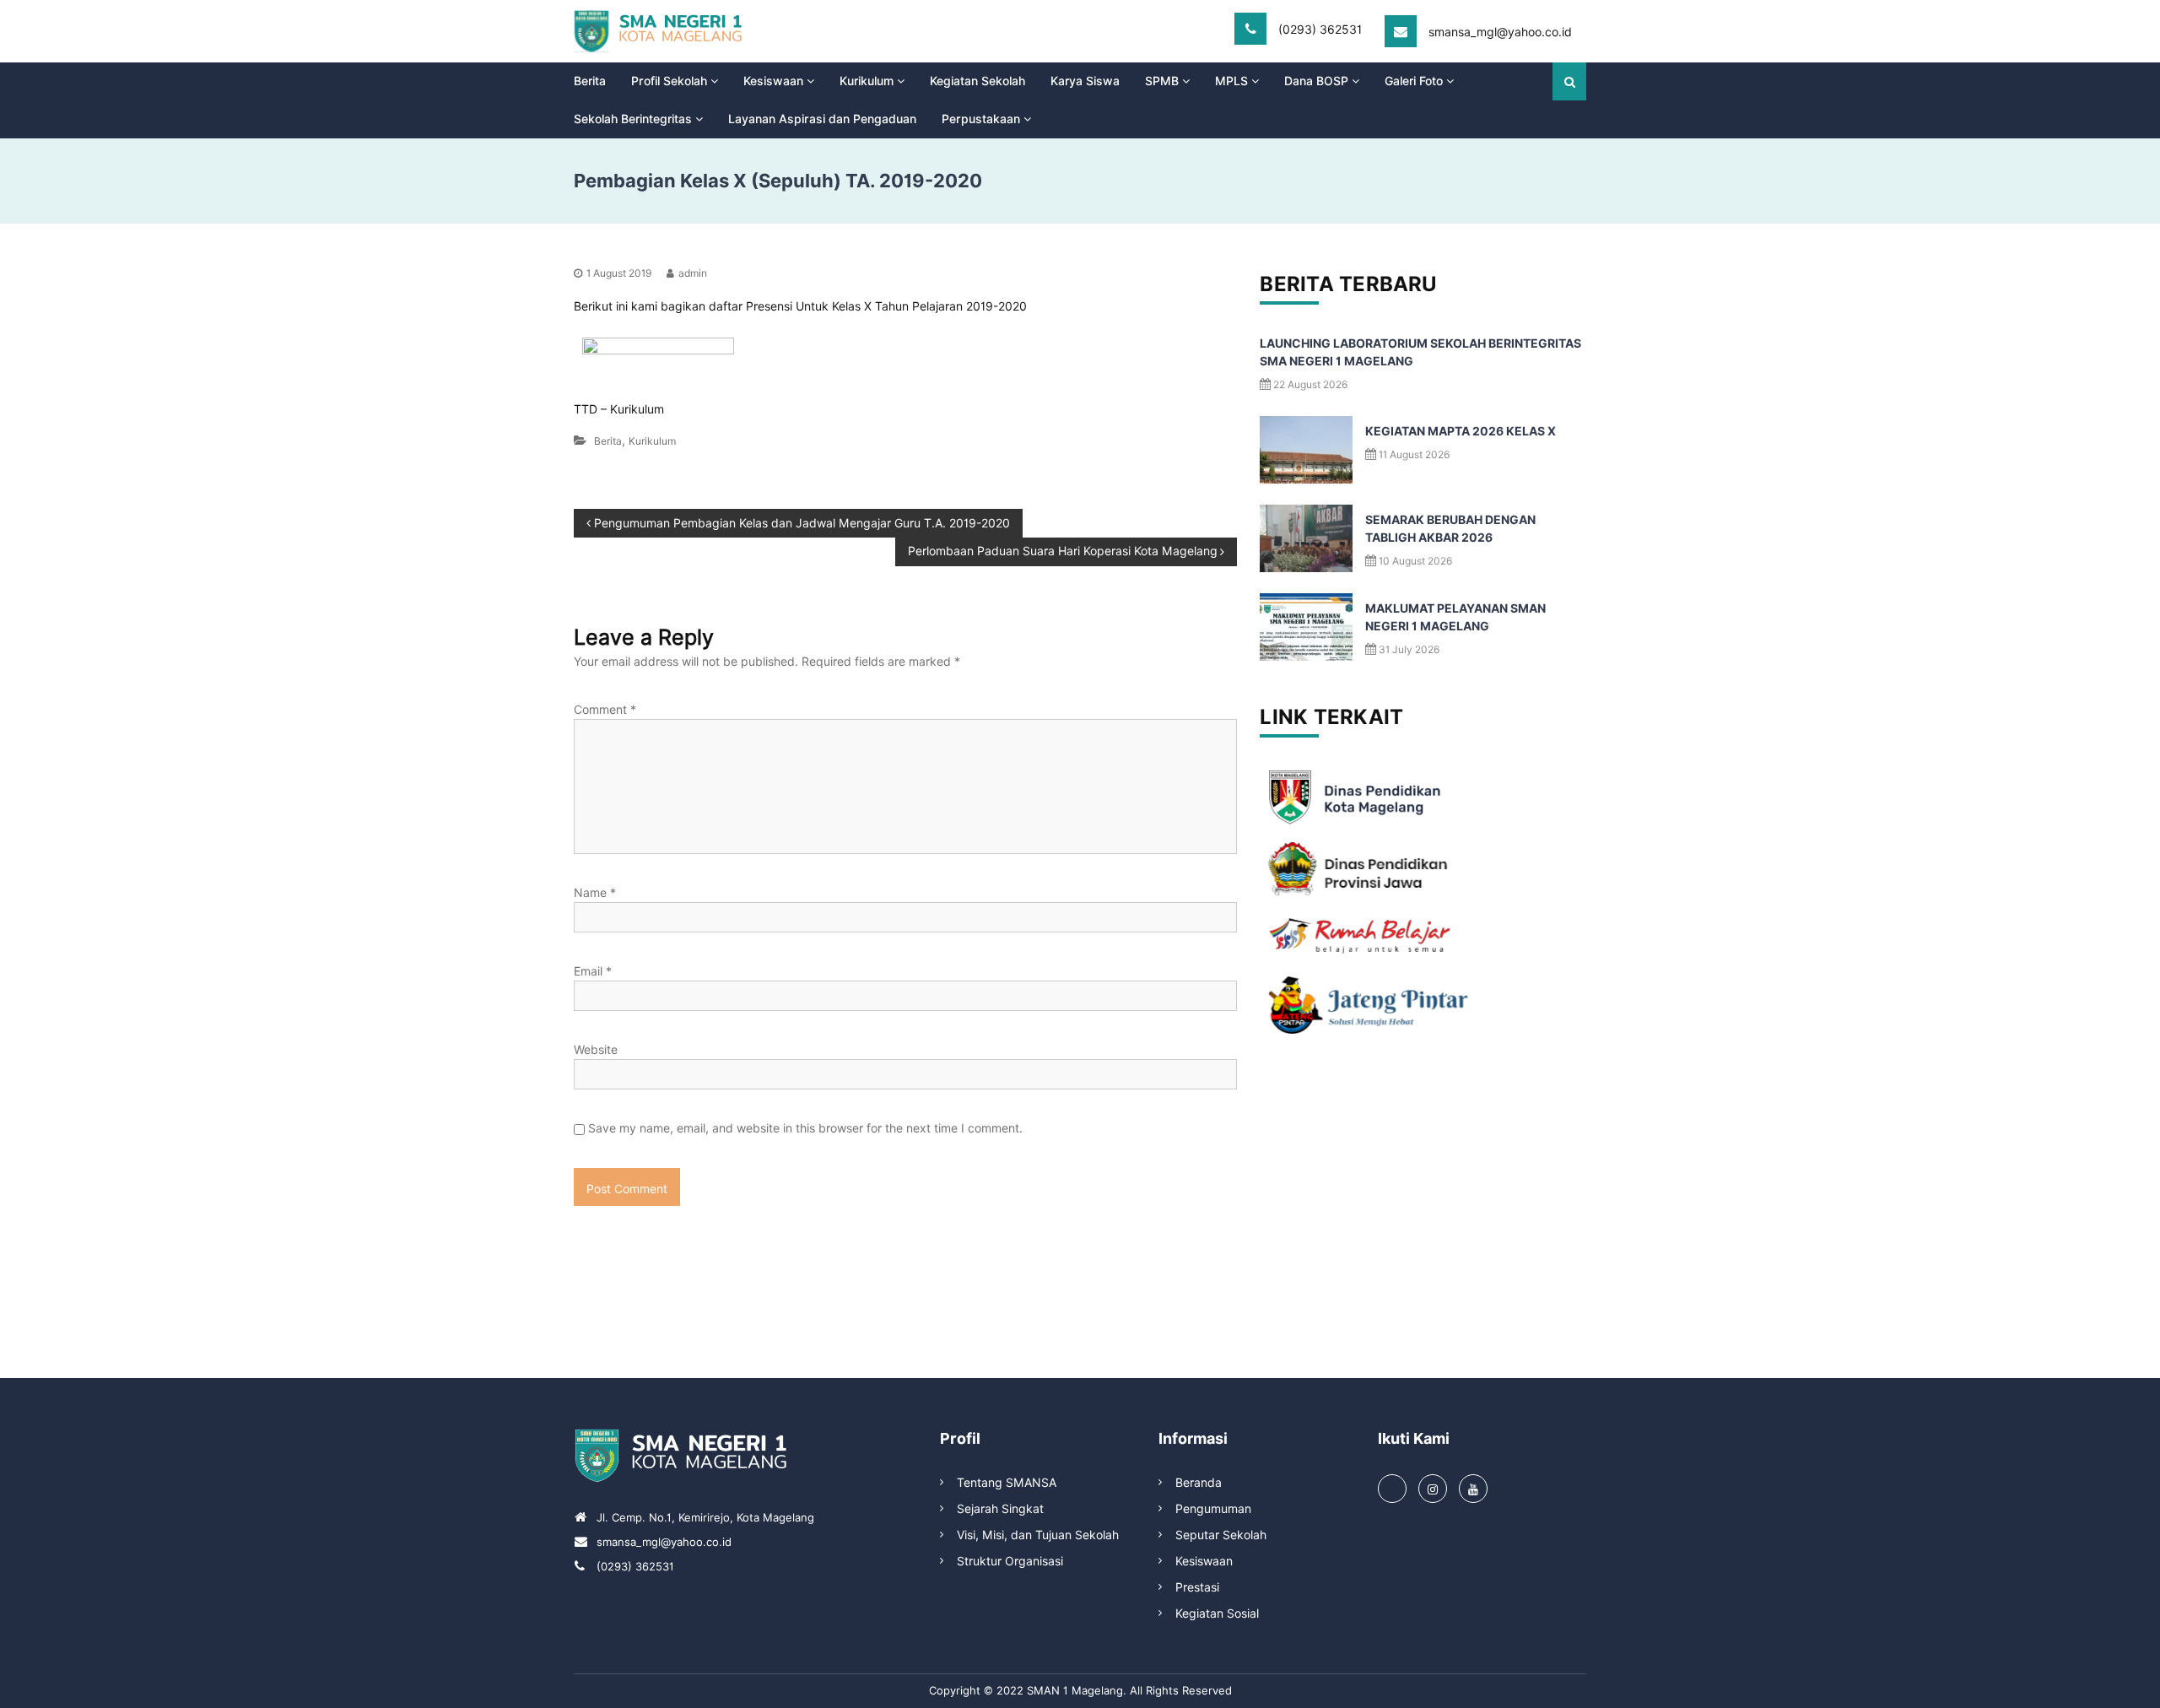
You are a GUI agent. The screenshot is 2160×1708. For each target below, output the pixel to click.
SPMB (1162, 81)
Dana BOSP (1316, 81)
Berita (590, 81)
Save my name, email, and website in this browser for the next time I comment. (805, 1128)
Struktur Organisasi (1010, 1561)
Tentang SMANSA (1007, 1483)
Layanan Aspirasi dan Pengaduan (822, 119)
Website (596, 1050)
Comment (605, 710)
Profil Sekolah (669, 81)
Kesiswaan (773, 81)
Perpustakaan (981, 119)
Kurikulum (867, 81)
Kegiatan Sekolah (977, 81)
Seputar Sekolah (1221, 1535)
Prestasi (1197, 1587)
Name (595, 893)
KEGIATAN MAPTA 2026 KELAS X (1461, 431)
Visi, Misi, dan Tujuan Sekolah (1038, 1535)
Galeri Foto (1414, 81)
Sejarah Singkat (1000, 1509)
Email (593, 971)
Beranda (1199, 1483)
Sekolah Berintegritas (633, 119)
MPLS (1231, 81)
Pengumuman (1213, 1509)
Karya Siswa (1085, 81)
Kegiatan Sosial (1217, 1613)
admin (693, 273)
